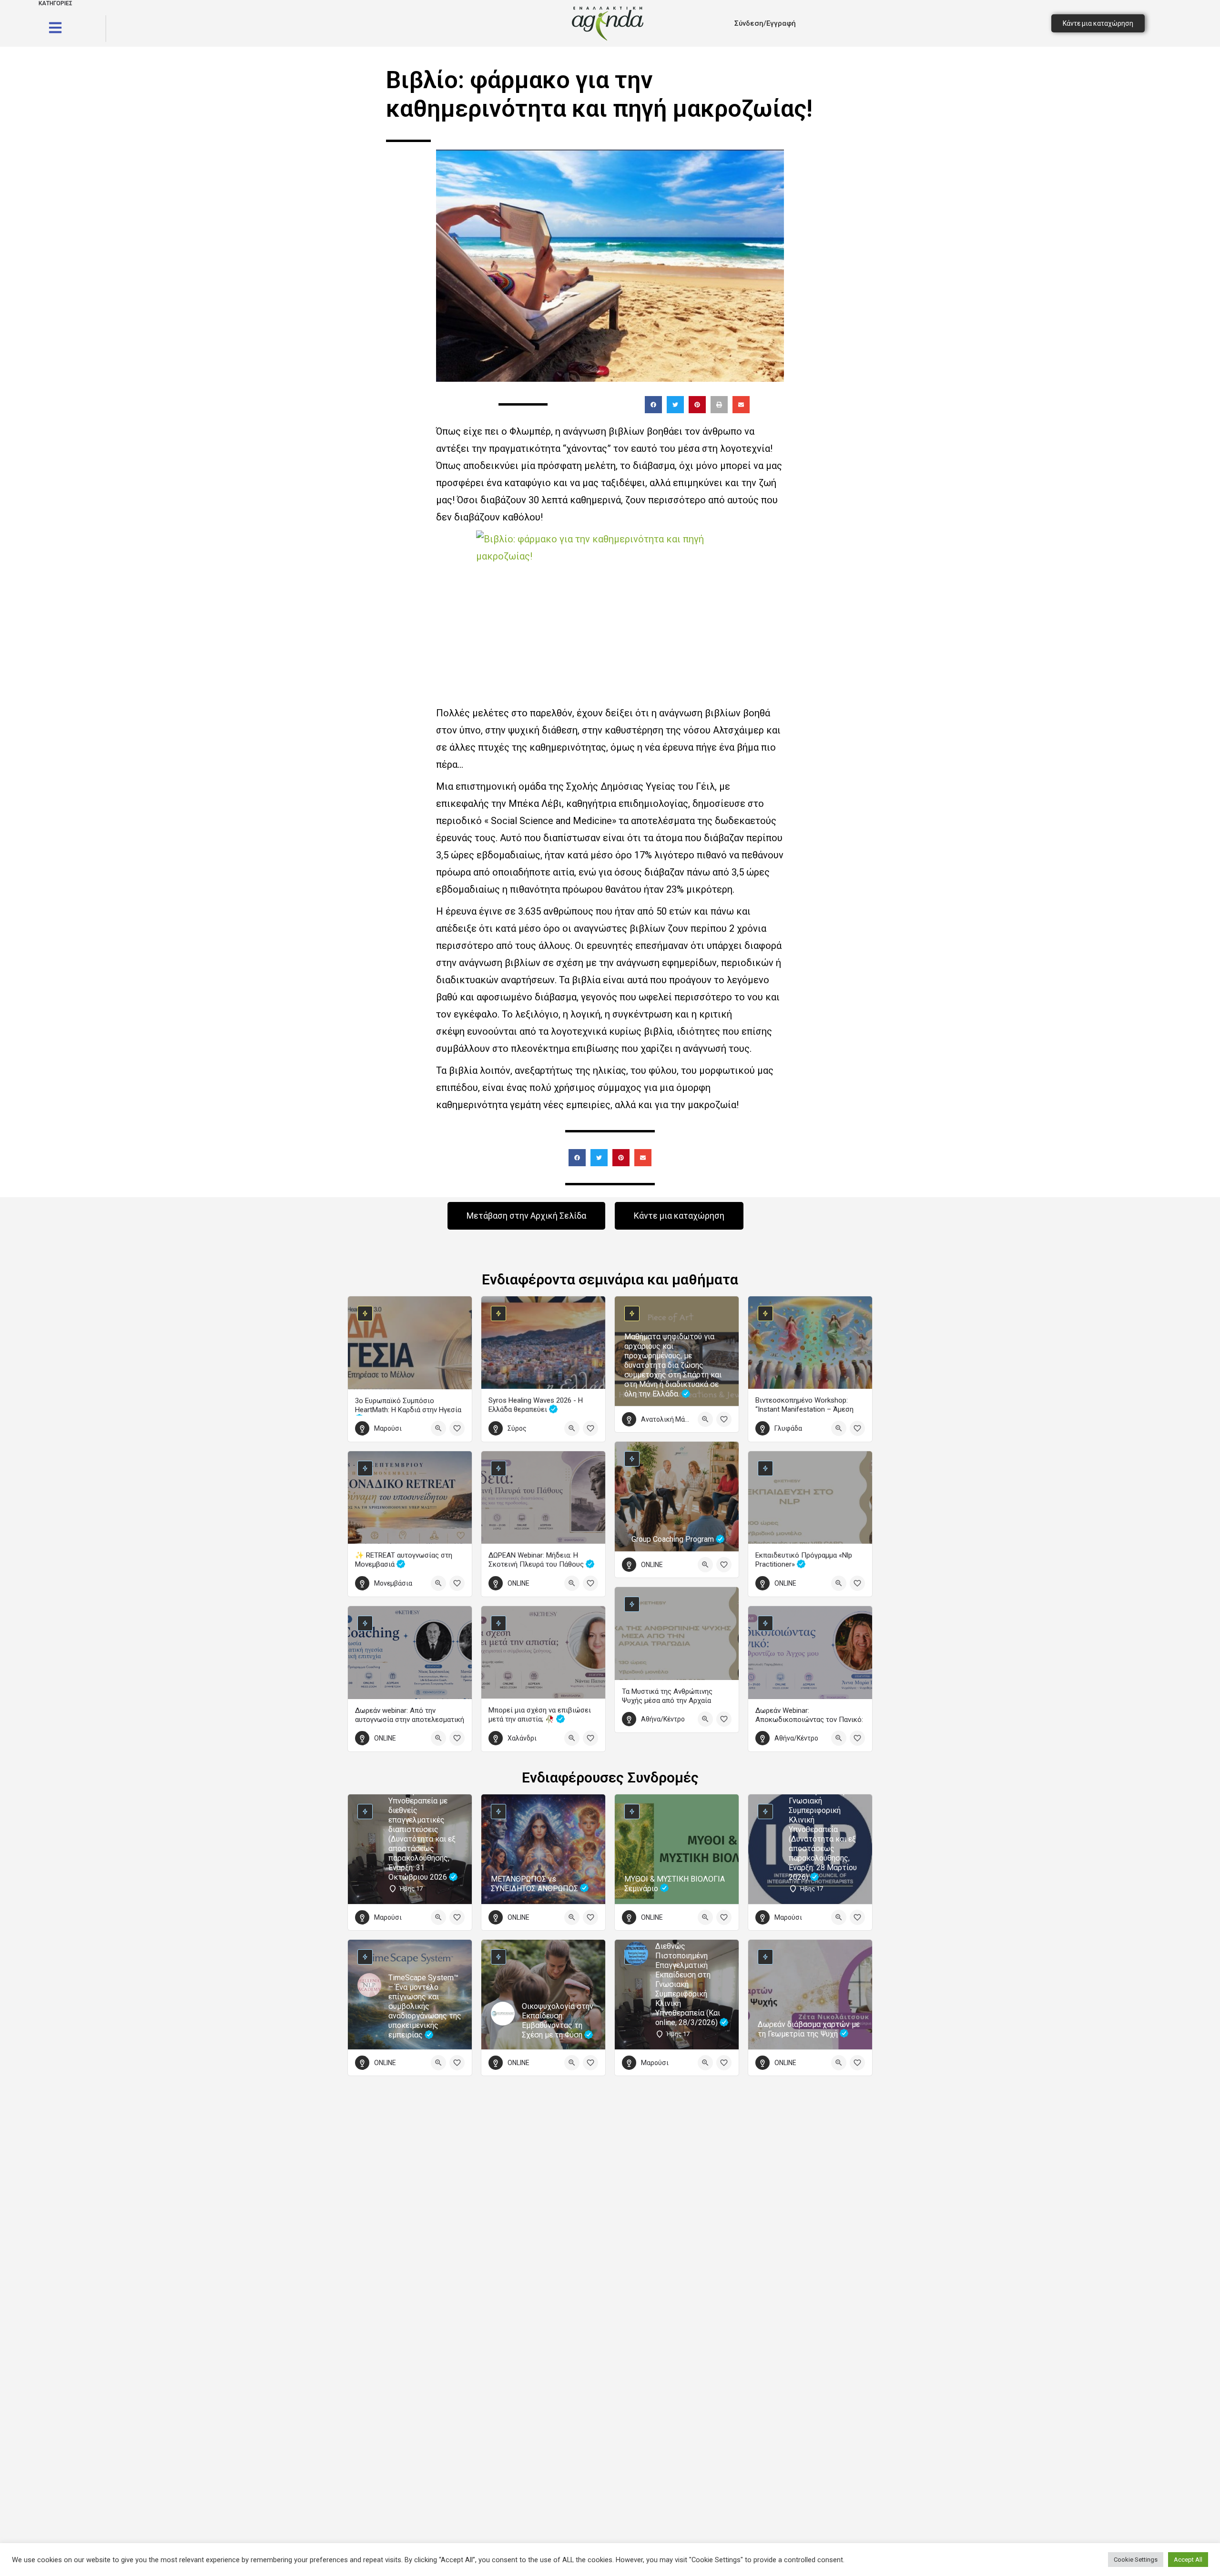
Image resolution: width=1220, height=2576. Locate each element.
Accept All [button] (1188, 2560)
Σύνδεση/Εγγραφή (765, 23)
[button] (653, 405)
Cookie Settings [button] (1136, 2560)
